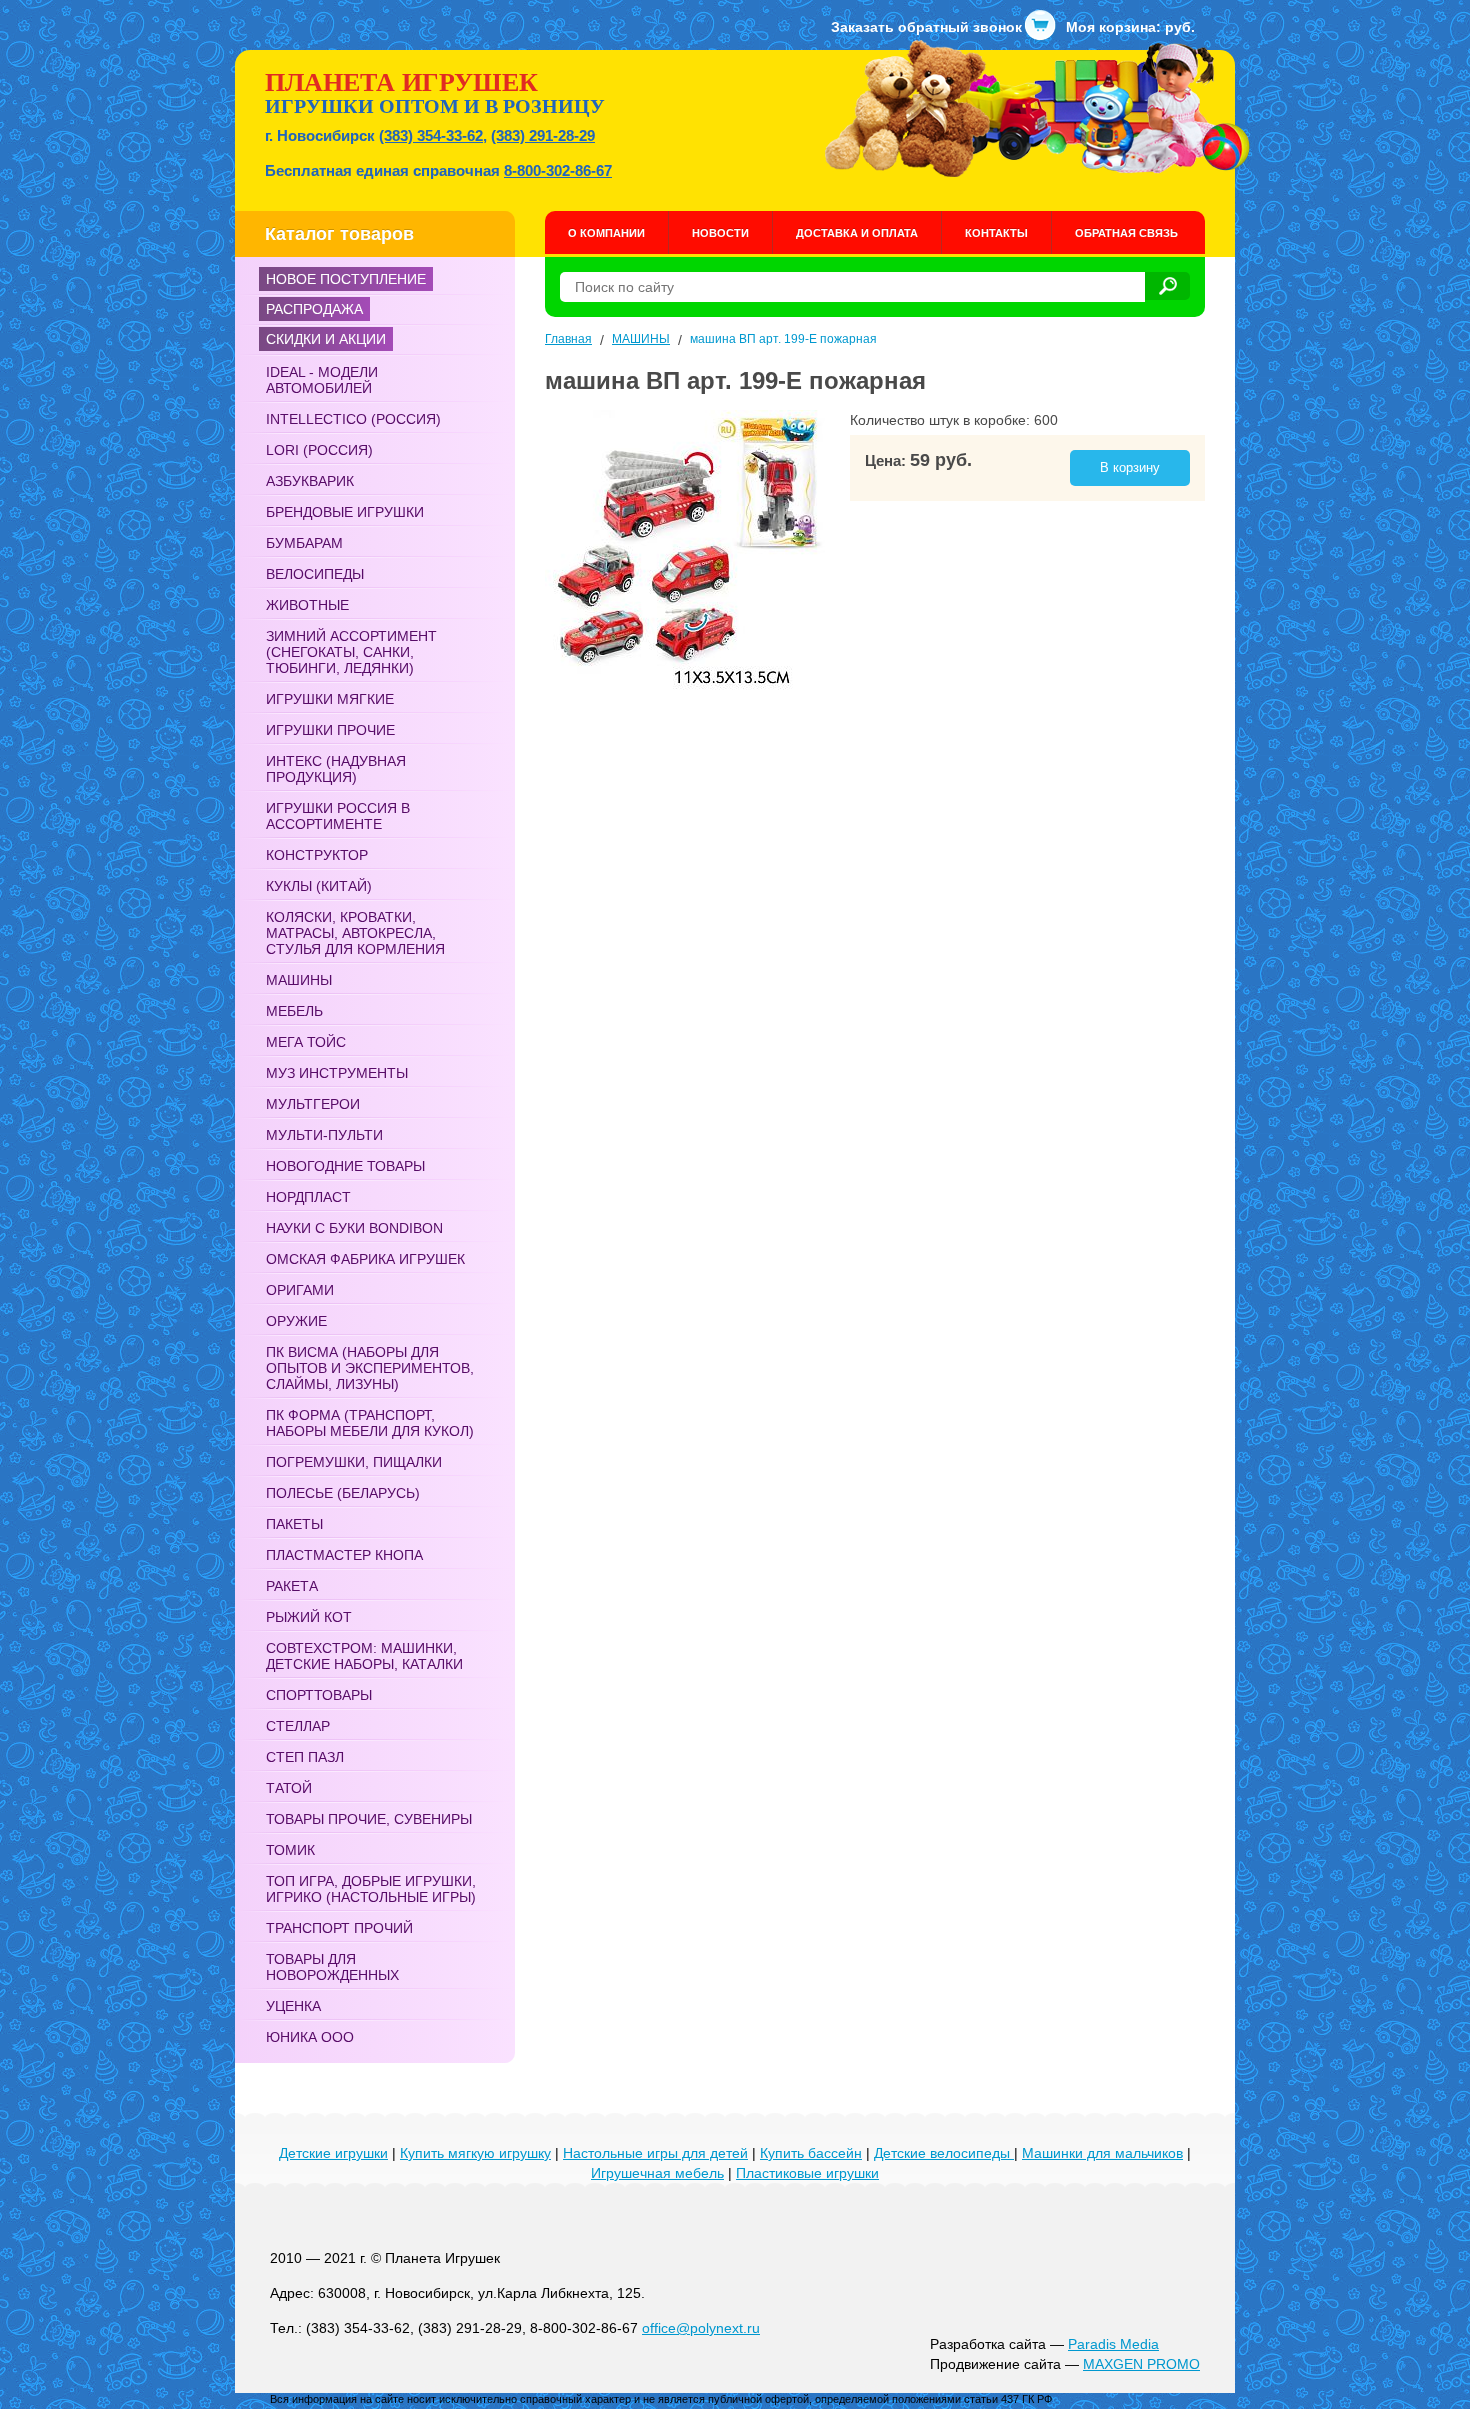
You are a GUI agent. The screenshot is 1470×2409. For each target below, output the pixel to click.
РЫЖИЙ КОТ (309, 1617)
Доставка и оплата (857, 233)
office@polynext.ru (701, 2328)
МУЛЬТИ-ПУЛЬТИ (324, 1135)
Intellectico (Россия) (353, 419)
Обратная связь (1126, 233)
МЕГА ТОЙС (306, 1042)
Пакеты (294, 1524)
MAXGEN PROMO (1141, 2364)
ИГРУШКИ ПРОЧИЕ (330, 730)
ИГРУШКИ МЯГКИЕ (330, 699)
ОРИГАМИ (300, 1290)
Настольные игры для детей (655, 2153)
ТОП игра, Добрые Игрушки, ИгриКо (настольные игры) (371, 1889)
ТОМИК (290, 1850)
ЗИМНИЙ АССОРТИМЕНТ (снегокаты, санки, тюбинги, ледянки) (351, 652)
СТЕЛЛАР (298, 1726)
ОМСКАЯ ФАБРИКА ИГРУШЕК (365, 1259)
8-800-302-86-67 (558, 170)
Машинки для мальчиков (1102, 2153)
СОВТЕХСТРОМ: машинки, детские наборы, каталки (364, 1656)
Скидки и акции (326, 339)
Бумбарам (304, 543)
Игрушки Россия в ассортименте (338, 816)
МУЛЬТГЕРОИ (313, 1104)
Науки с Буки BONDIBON (354, 1228)
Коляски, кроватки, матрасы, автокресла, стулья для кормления (355, 933)
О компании (606, 233)
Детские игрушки (333, 2153)
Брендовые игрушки (345, 512)
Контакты (996, 233)
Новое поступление (346, 279)
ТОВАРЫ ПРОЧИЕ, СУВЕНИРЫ (369, 1819)
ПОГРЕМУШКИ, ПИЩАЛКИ (354, 1462)
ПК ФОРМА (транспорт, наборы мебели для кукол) (370, 1423)
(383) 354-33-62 (431, 135)
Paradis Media (1113, 2344)
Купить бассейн (811, 2153)
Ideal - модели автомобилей (322, 380)
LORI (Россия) (319, 450)
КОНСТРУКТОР (317, 855)
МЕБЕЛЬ (294, 1011)
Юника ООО (310, 2037)
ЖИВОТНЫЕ (307, 605)
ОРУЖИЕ (296, 1321)
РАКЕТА (292, 1586)
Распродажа (314, 309)
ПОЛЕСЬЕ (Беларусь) (343, 1493)
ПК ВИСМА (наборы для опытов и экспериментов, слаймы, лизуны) (370, 1368)
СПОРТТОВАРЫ (319, 1695)
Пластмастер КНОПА (344, 1555)
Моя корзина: (1130, 27)
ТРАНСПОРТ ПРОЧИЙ (339, 1928)
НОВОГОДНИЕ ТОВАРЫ (345, 1166)
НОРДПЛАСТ (308, 1197)
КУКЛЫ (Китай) (319, 886)
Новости (720, 233)
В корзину (1130, 467)
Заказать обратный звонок (926, 27)
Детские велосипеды (944, 2153)
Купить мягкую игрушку (475, 2153)
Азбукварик (310, 481)
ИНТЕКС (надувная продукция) (336, 769)
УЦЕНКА (293, 2006)
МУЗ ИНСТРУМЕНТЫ (337, 1073)
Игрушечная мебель (657, 2173)
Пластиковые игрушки (807, 2173)
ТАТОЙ (289, 1788)
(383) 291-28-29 (543, 135)
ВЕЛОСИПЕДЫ (315, 574)
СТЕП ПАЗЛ (305, 1757)
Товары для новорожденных (332, 1967)
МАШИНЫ (299, 980)
